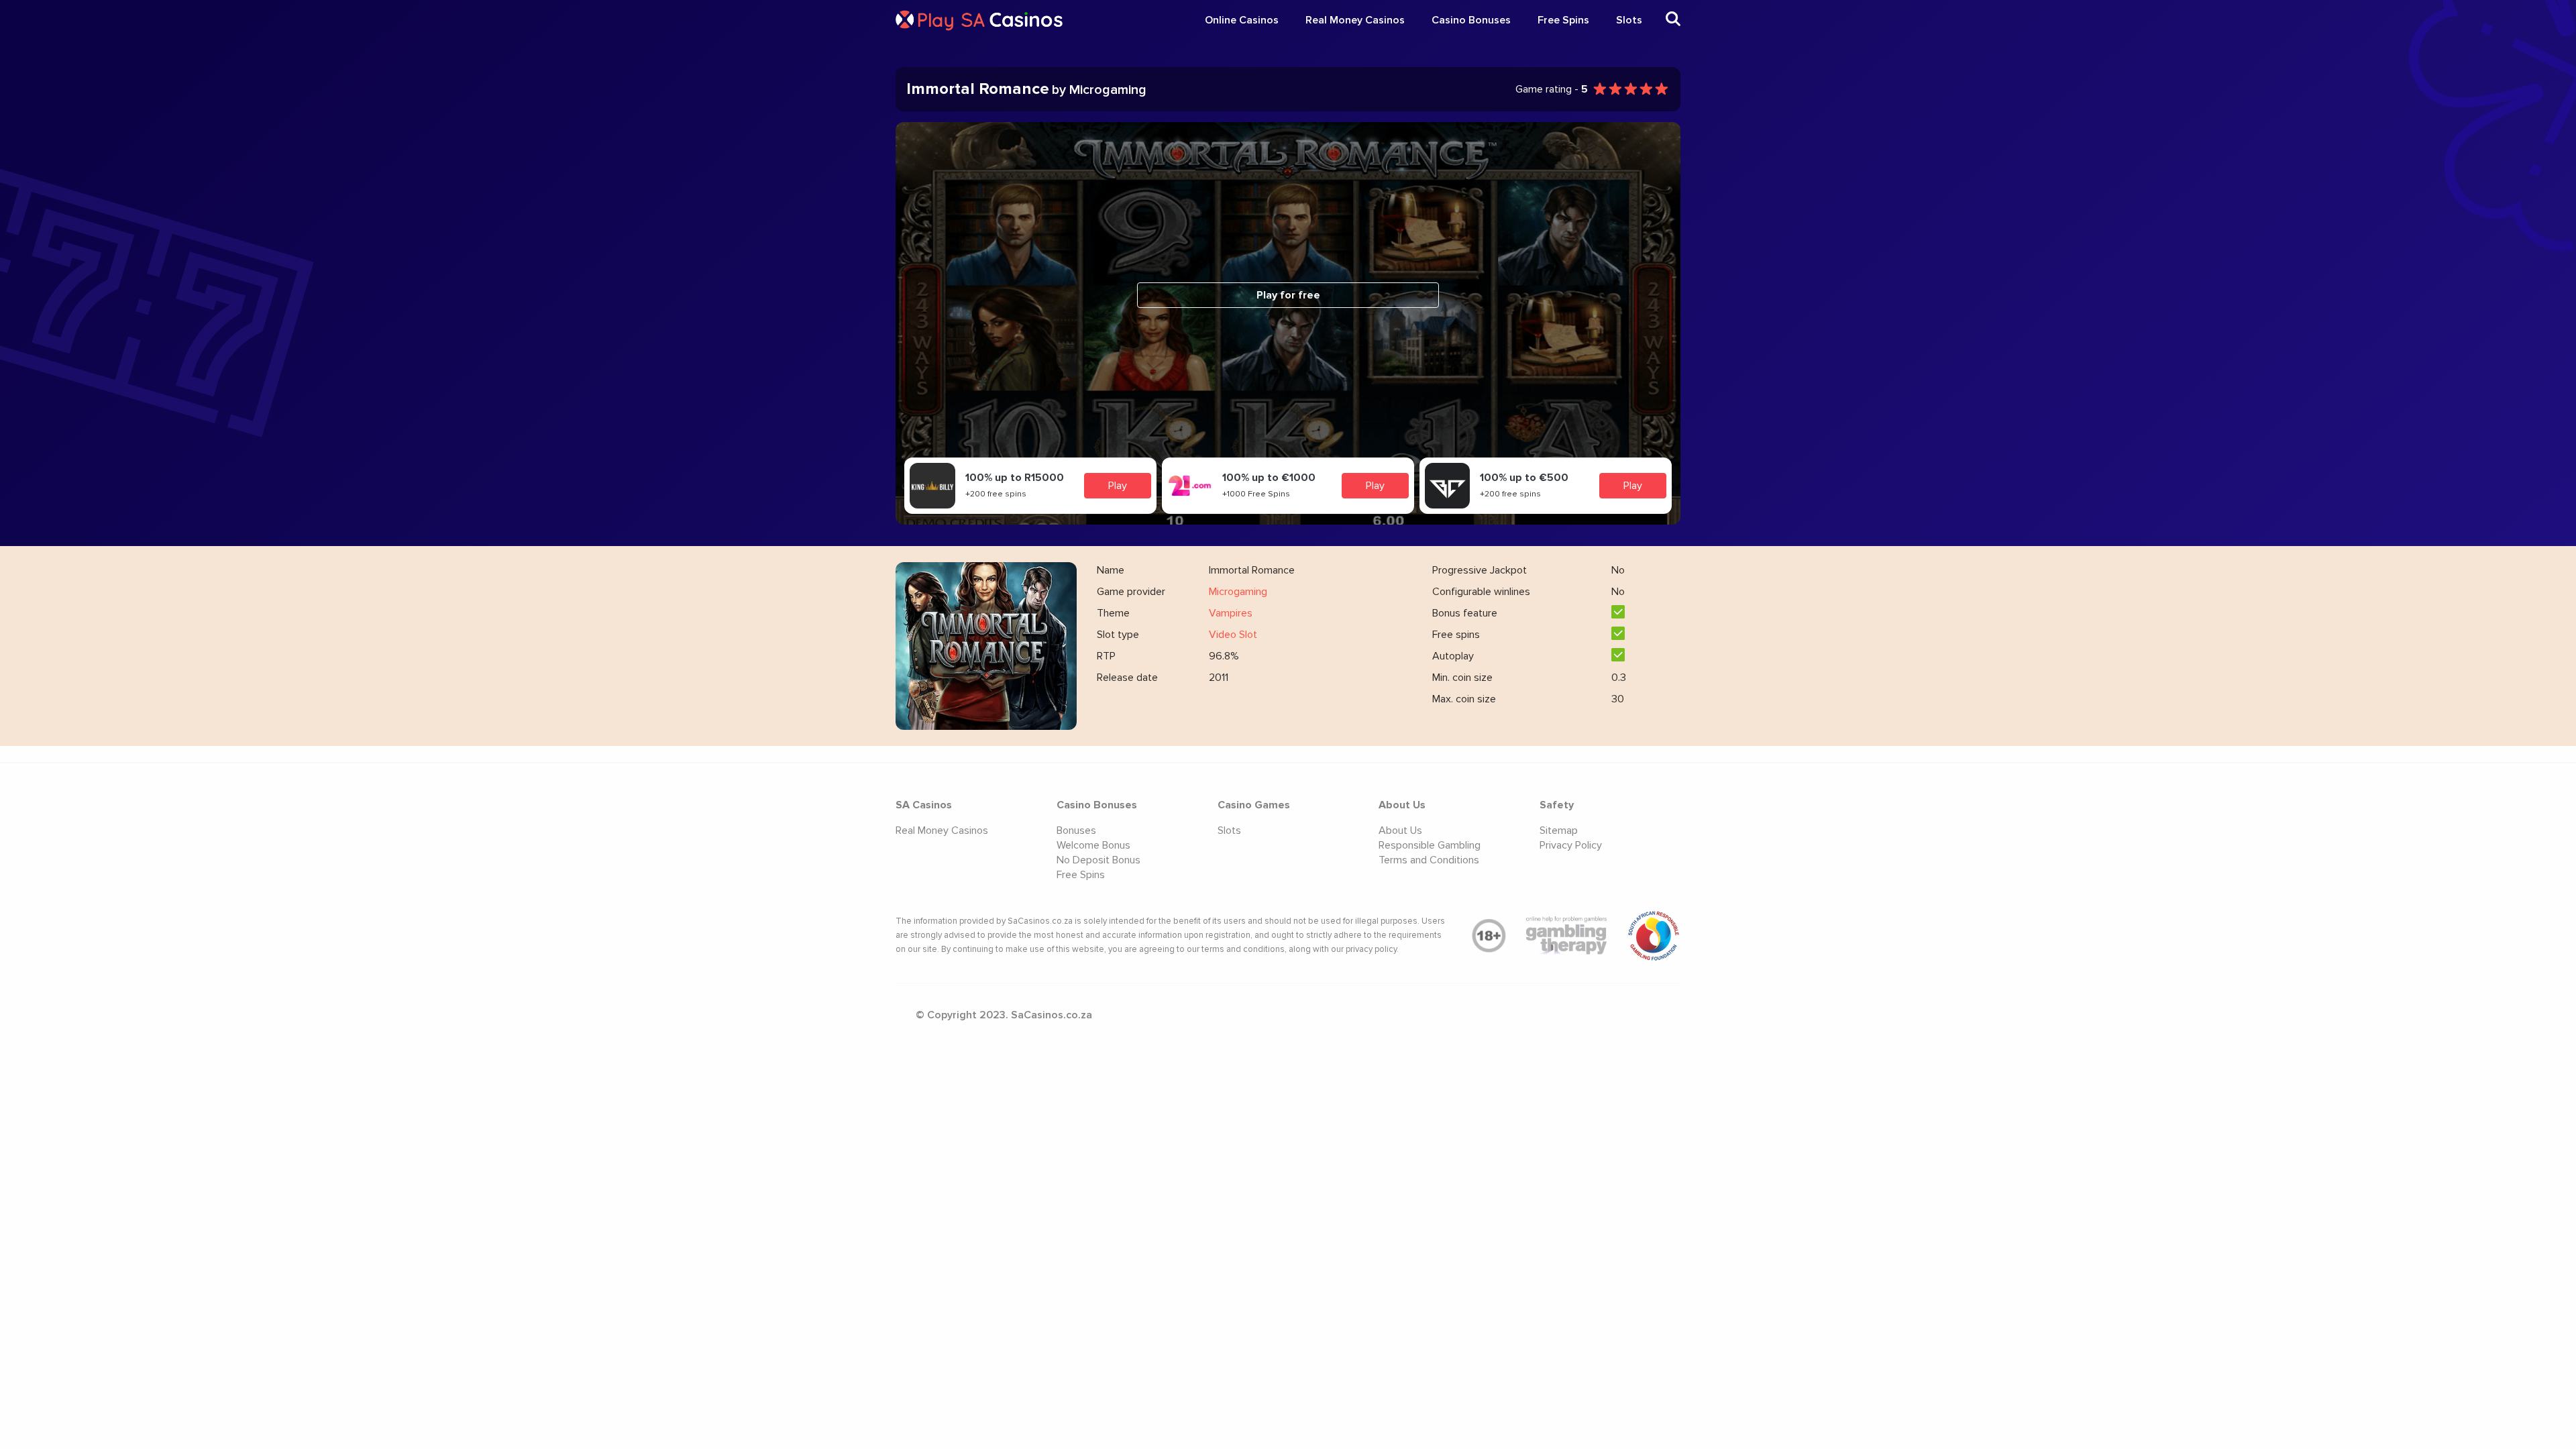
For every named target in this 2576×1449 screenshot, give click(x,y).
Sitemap (1559, 830)
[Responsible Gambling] (1654, 936)
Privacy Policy (1571, 845)
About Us (1400, 830)
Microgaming (1238, 592)
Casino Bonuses (1471, 20)
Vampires (1231, 613)
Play (1118, 486)
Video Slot (1233, 635)
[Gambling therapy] (1566, 936)
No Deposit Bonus (1098, 860)
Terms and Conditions (1429, 860)
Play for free (1288, 295)
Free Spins (1563, 20)
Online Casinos (1242, 20)
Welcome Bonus (1093, 845)
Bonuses (1076, 830)
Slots (1629, 20)
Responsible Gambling (1430, 845)
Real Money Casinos (1355, 20)
